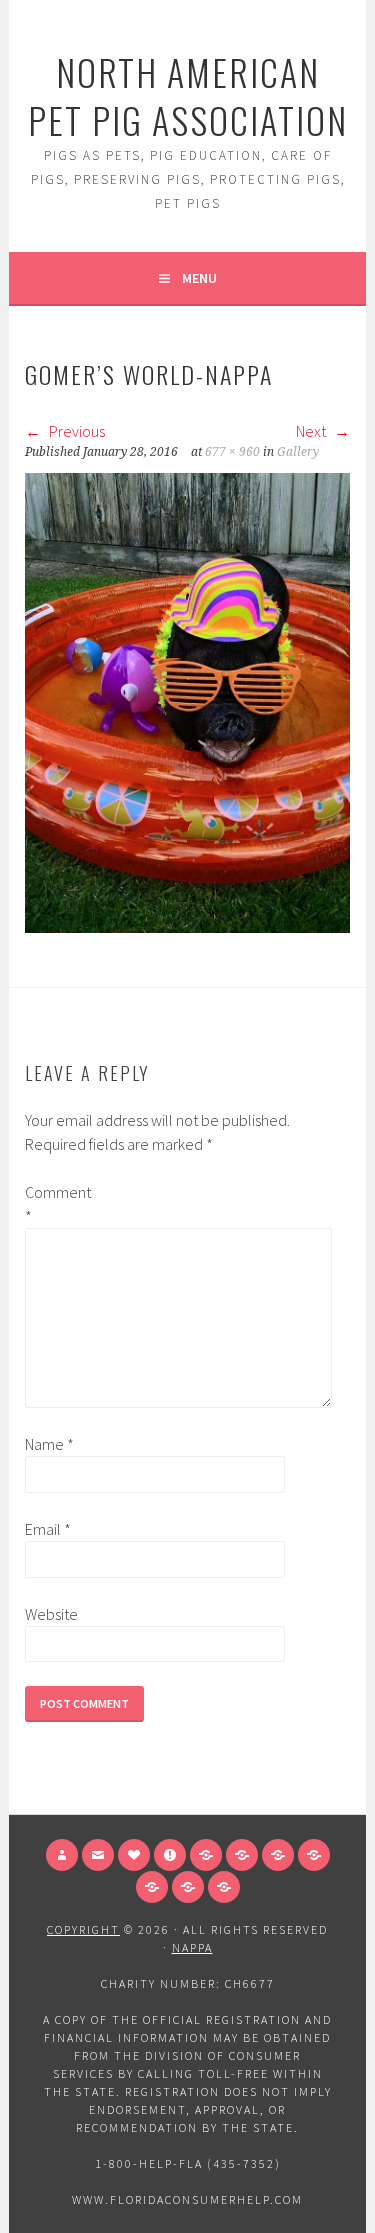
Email (48, 1529)
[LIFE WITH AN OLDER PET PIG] (224, 1887)
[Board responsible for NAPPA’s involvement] (62, 1855)
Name (49, 1444)
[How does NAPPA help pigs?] (134, 1855)
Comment (57, 1204)
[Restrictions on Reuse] (170, 1855)
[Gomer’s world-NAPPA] (187, 927)
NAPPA (192, 1947)
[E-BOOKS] (188, 1887)
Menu (199, 278)
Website (51, 1614)
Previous (75, 431)
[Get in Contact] (98, 1855)
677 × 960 (232, 452)
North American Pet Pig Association (188, 95)
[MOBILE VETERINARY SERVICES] (152, 1887)
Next (312, 431)
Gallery (298, 452)
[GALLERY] (206, 1855)
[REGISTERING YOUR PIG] (278, 1855)
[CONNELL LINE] (242, 1855)
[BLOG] (314, 1855)
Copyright (83, 1929)
